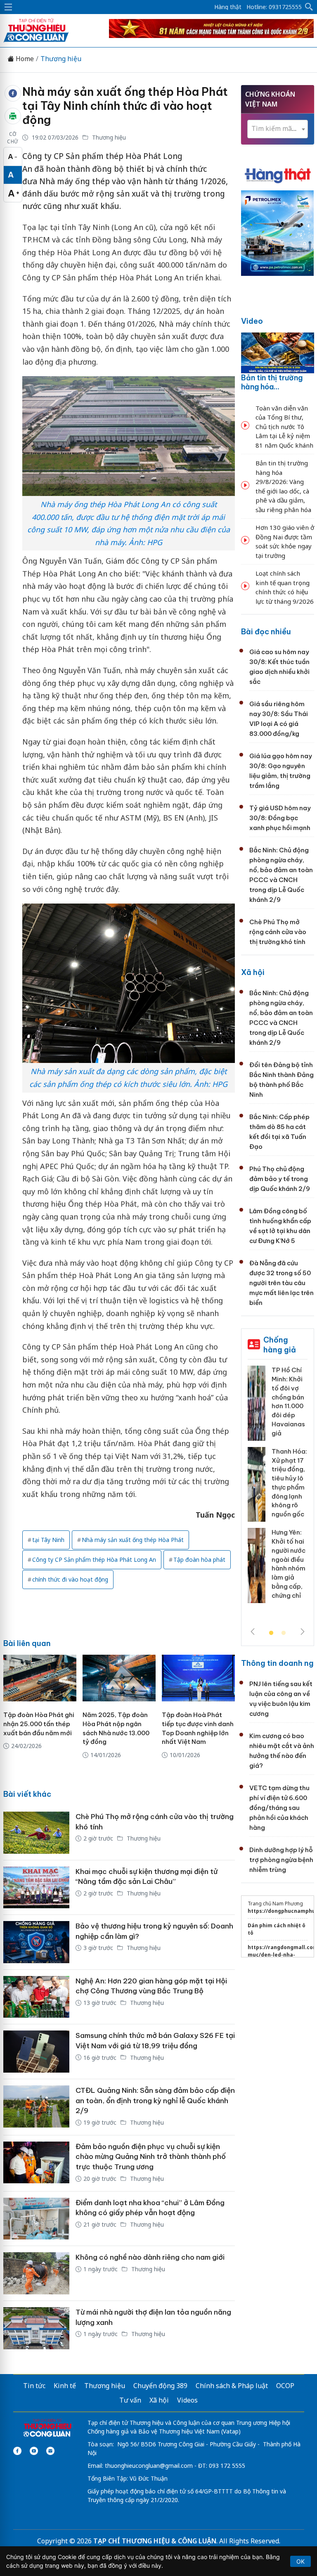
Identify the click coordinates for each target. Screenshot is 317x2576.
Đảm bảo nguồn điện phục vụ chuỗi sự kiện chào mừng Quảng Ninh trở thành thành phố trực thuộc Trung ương (151, 2157)
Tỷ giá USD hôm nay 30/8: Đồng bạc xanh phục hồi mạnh (280, 818)
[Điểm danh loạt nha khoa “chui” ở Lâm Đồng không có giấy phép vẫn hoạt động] (36, 2219)
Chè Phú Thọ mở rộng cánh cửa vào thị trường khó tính (278, 932)
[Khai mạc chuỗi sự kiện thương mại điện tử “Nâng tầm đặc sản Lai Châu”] (36, 1888)
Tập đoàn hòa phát (199, 1560)
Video (252, 321)
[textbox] (278, 129)
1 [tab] (271, 1633)
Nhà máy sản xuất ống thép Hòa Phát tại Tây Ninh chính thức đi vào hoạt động (125, 106)
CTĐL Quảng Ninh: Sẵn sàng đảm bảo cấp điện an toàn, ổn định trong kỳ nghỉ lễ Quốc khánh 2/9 (155, 2100)
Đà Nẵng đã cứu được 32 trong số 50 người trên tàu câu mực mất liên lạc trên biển (282, 1283)
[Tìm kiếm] (309, 7)
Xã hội (253, 972)
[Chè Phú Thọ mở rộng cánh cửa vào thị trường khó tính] (36, 1833)
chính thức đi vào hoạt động (70, 1579)
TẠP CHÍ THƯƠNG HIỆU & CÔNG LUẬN (155, 2541)
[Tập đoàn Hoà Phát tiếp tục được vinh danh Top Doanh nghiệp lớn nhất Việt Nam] (198, 1678)
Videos (187, 2400)
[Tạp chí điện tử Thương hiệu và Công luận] (47, 2429)
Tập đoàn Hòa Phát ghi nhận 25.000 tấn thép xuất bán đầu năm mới (39, 1724)
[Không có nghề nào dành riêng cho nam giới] (36, 2273)
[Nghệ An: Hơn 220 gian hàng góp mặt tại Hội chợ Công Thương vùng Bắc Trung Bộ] (36, 1997)
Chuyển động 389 (160, 2386)
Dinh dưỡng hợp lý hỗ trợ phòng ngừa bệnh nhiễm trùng (281, 1860)
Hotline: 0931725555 (274, 7)
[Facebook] (17, 2451)
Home (24, 59)
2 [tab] (284, 1633)
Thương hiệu (61, 59)
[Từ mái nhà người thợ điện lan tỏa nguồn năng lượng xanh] (36, 2328)
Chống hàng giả (280, 1345)
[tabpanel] (278, 1487)
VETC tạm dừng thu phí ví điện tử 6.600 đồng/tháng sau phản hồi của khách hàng (279, 1808)
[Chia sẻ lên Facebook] (13, 93)
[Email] (50, 2451)
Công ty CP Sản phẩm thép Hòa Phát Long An (94, 1560)
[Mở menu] (8, 7)
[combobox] (278, 129)
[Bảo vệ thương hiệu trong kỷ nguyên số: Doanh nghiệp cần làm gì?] (36, 1942)
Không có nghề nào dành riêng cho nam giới (150, 2257)
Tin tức (34, 2386)
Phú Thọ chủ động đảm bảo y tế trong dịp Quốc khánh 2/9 (280, 1179)
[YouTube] (34, 2451)
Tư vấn (130, 2400)
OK (300, 2561)
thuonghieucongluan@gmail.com (149, 2466)
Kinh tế (65, 2386)
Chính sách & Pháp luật (232, 2386)
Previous (253, 1632)
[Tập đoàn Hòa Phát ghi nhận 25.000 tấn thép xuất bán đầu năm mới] (40, 1678)
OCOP (285, 2386)
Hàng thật (228, 7)
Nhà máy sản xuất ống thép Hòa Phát (133, 1540)
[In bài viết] (13, 116)
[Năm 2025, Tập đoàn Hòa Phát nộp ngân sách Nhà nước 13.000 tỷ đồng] (119, 1678)
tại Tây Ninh (48, 1540)
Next (303, 1632)
